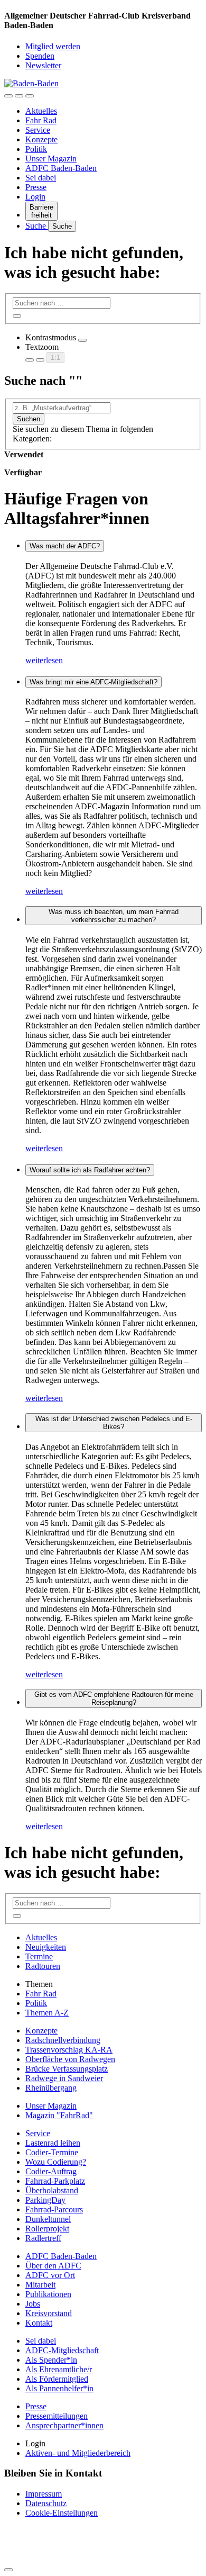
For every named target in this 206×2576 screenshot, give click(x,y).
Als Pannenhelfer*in (59, 2388)
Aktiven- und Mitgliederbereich (78, 2453)
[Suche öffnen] (19, 96)
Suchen (29, 419)
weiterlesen (44, 660)
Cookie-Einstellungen (62, 2513)
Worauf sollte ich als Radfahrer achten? (90, 1170)
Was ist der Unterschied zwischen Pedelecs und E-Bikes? (114, 1423)
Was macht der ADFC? (65, 546)
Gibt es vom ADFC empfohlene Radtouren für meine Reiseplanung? (114, 1698)
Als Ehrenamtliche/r (59, 2369)
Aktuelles (41, 111)
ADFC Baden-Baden (61, 168)
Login (35, 197)
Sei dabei (41, 178)
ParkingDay (45, 2200)
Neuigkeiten (46, 1947)
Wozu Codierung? (56, 2162)
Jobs (33, 2304)
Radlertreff (43, 2238)
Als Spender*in (51, 2360)
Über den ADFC (53, 2266)
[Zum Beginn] (8, 2570)
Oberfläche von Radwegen (70, 2059)
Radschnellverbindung (63, 2040)
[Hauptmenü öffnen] (30, 96)
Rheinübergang (51, 2088)
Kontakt (39, 2323)
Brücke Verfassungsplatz (67, 2069)
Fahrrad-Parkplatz (55, 2181)
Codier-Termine (52, 2152)
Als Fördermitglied (57, 2379)
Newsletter (43, 65)
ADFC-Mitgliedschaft (62, 2350)
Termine (39, 1956)
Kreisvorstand (49, 2313)
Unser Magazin (51, 159)
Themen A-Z (47, 2013)
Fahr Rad (41, 120)
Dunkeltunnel (48, 2219)
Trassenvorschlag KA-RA (69, 2050)
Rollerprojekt (47, 2229)
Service (38, 130)
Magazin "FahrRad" (59, 2115)
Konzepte (41, 139)
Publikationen (48, 2294)
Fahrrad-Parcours (54, 2209)
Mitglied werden (53, 46)
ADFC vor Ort (50, 2275)
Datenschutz (46, 2503)
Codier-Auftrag (51, 2171)
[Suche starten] (17, 316)
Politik (36, 149)
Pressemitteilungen (57, 2416)
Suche (37, 226)
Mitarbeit (40, 2285)
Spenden (40, 56)
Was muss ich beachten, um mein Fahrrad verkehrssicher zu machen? (114, 916)
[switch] (82, 340)
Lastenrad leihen (53, 2143)
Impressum (44, 2494)
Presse (36, 187)
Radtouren (43, 1966)
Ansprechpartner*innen (64, 2425)
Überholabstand (52, 2190)
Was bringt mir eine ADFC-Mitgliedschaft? (93, 682)
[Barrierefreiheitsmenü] (8, 96)
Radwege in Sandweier (64, 2078)
